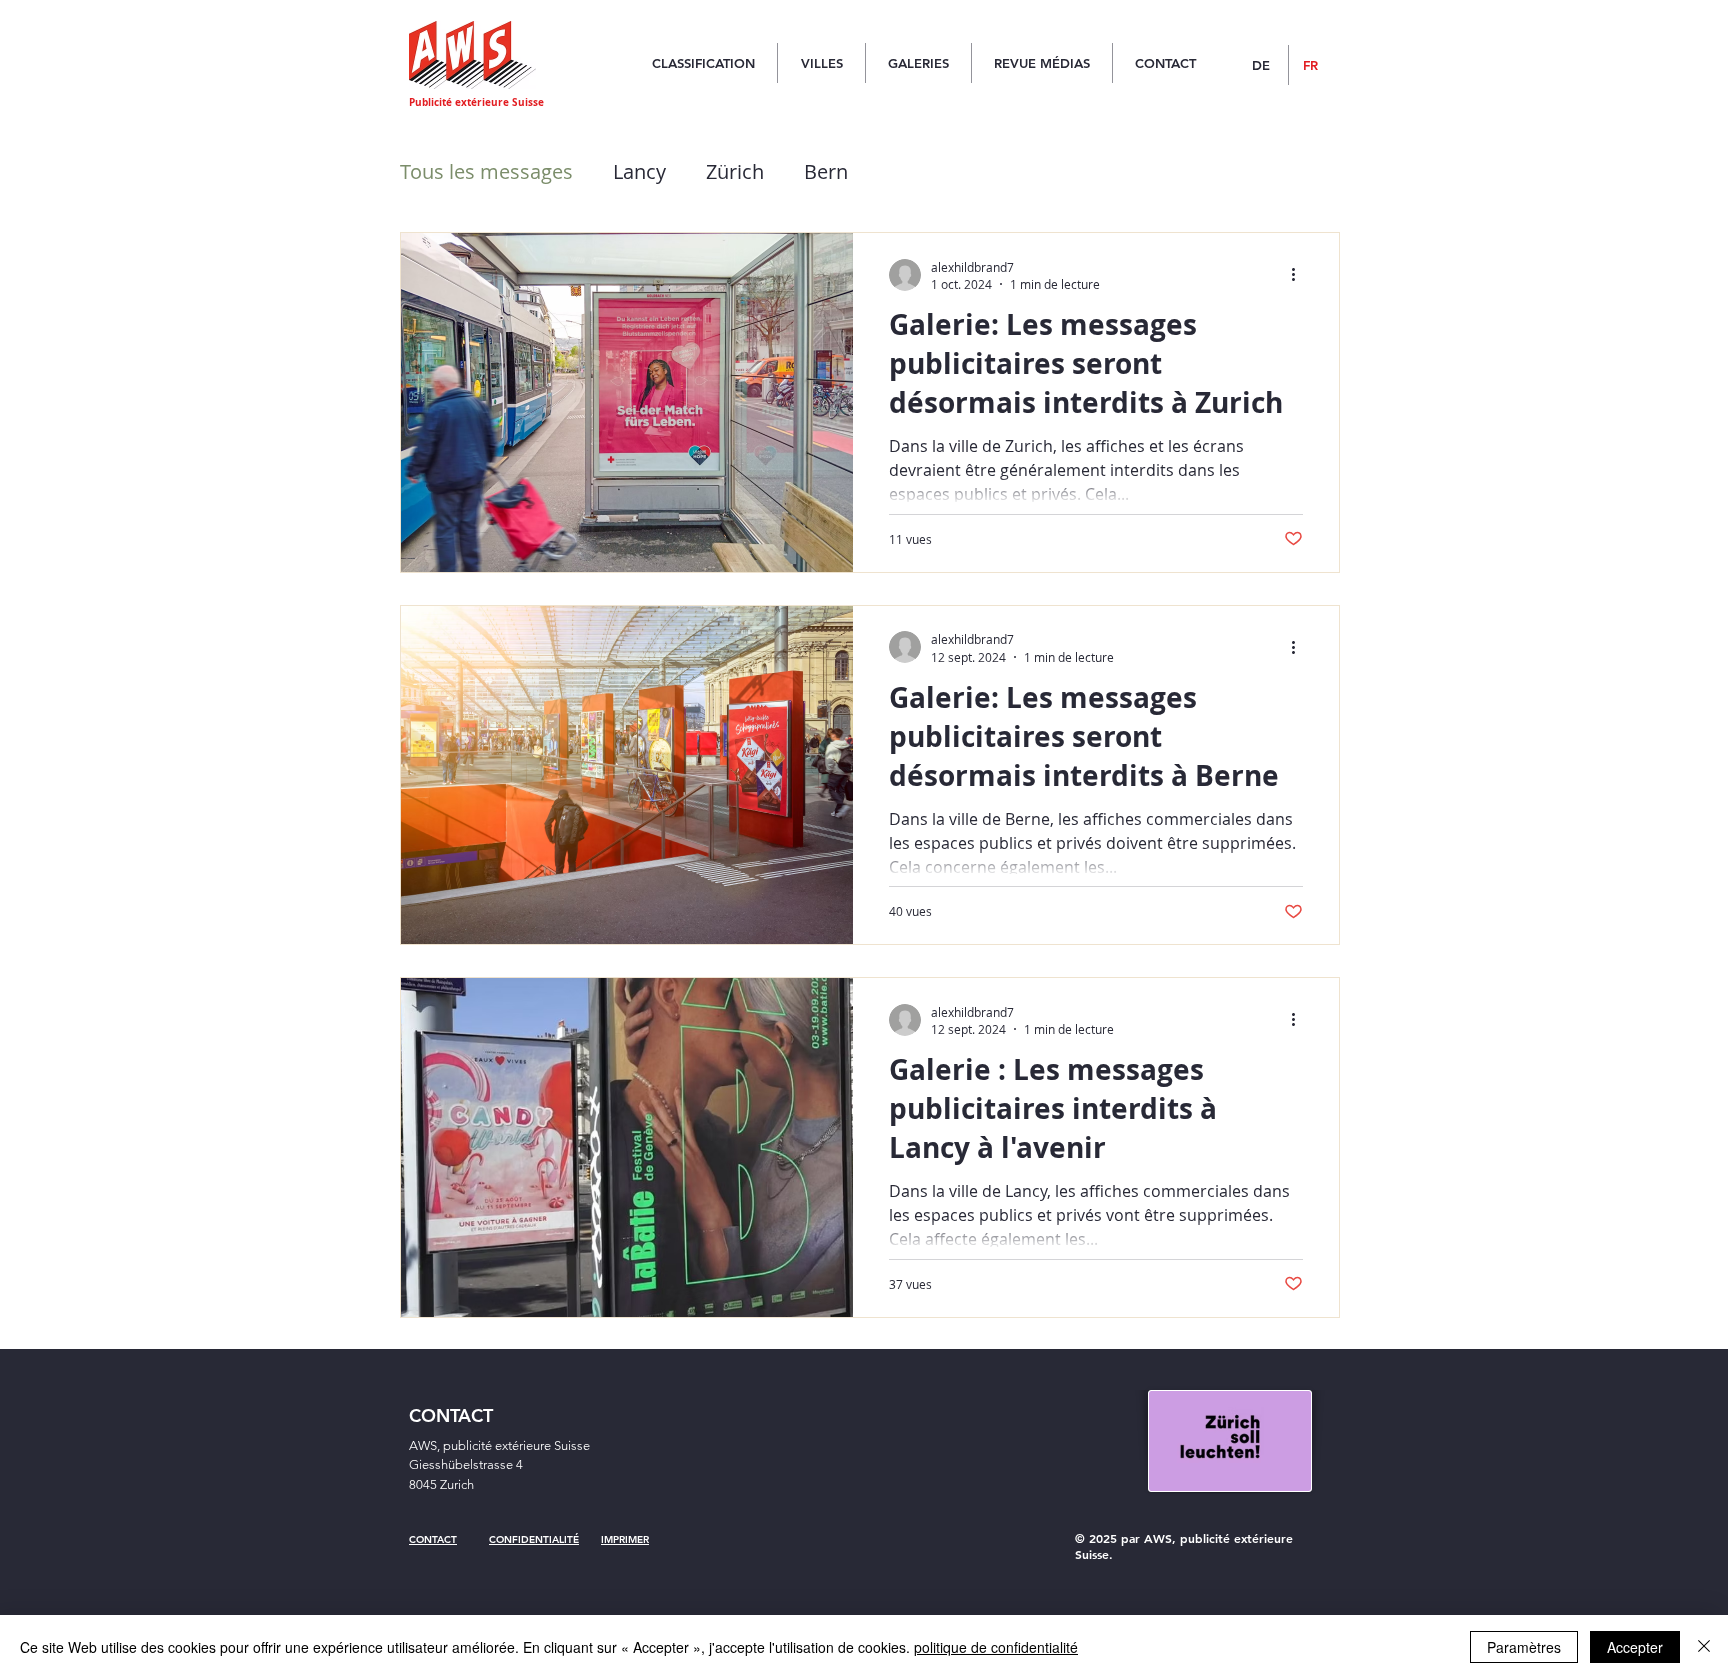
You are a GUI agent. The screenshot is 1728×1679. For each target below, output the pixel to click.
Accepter (1635, 1647)
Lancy (639, 171)
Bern (826, 171)
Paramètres (1524, 1647)
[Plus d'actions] (1300, 275)
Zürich (735, 171)
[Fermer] (1704, 1647)
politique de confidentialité (996, 1647)
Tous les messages (486, 171)
